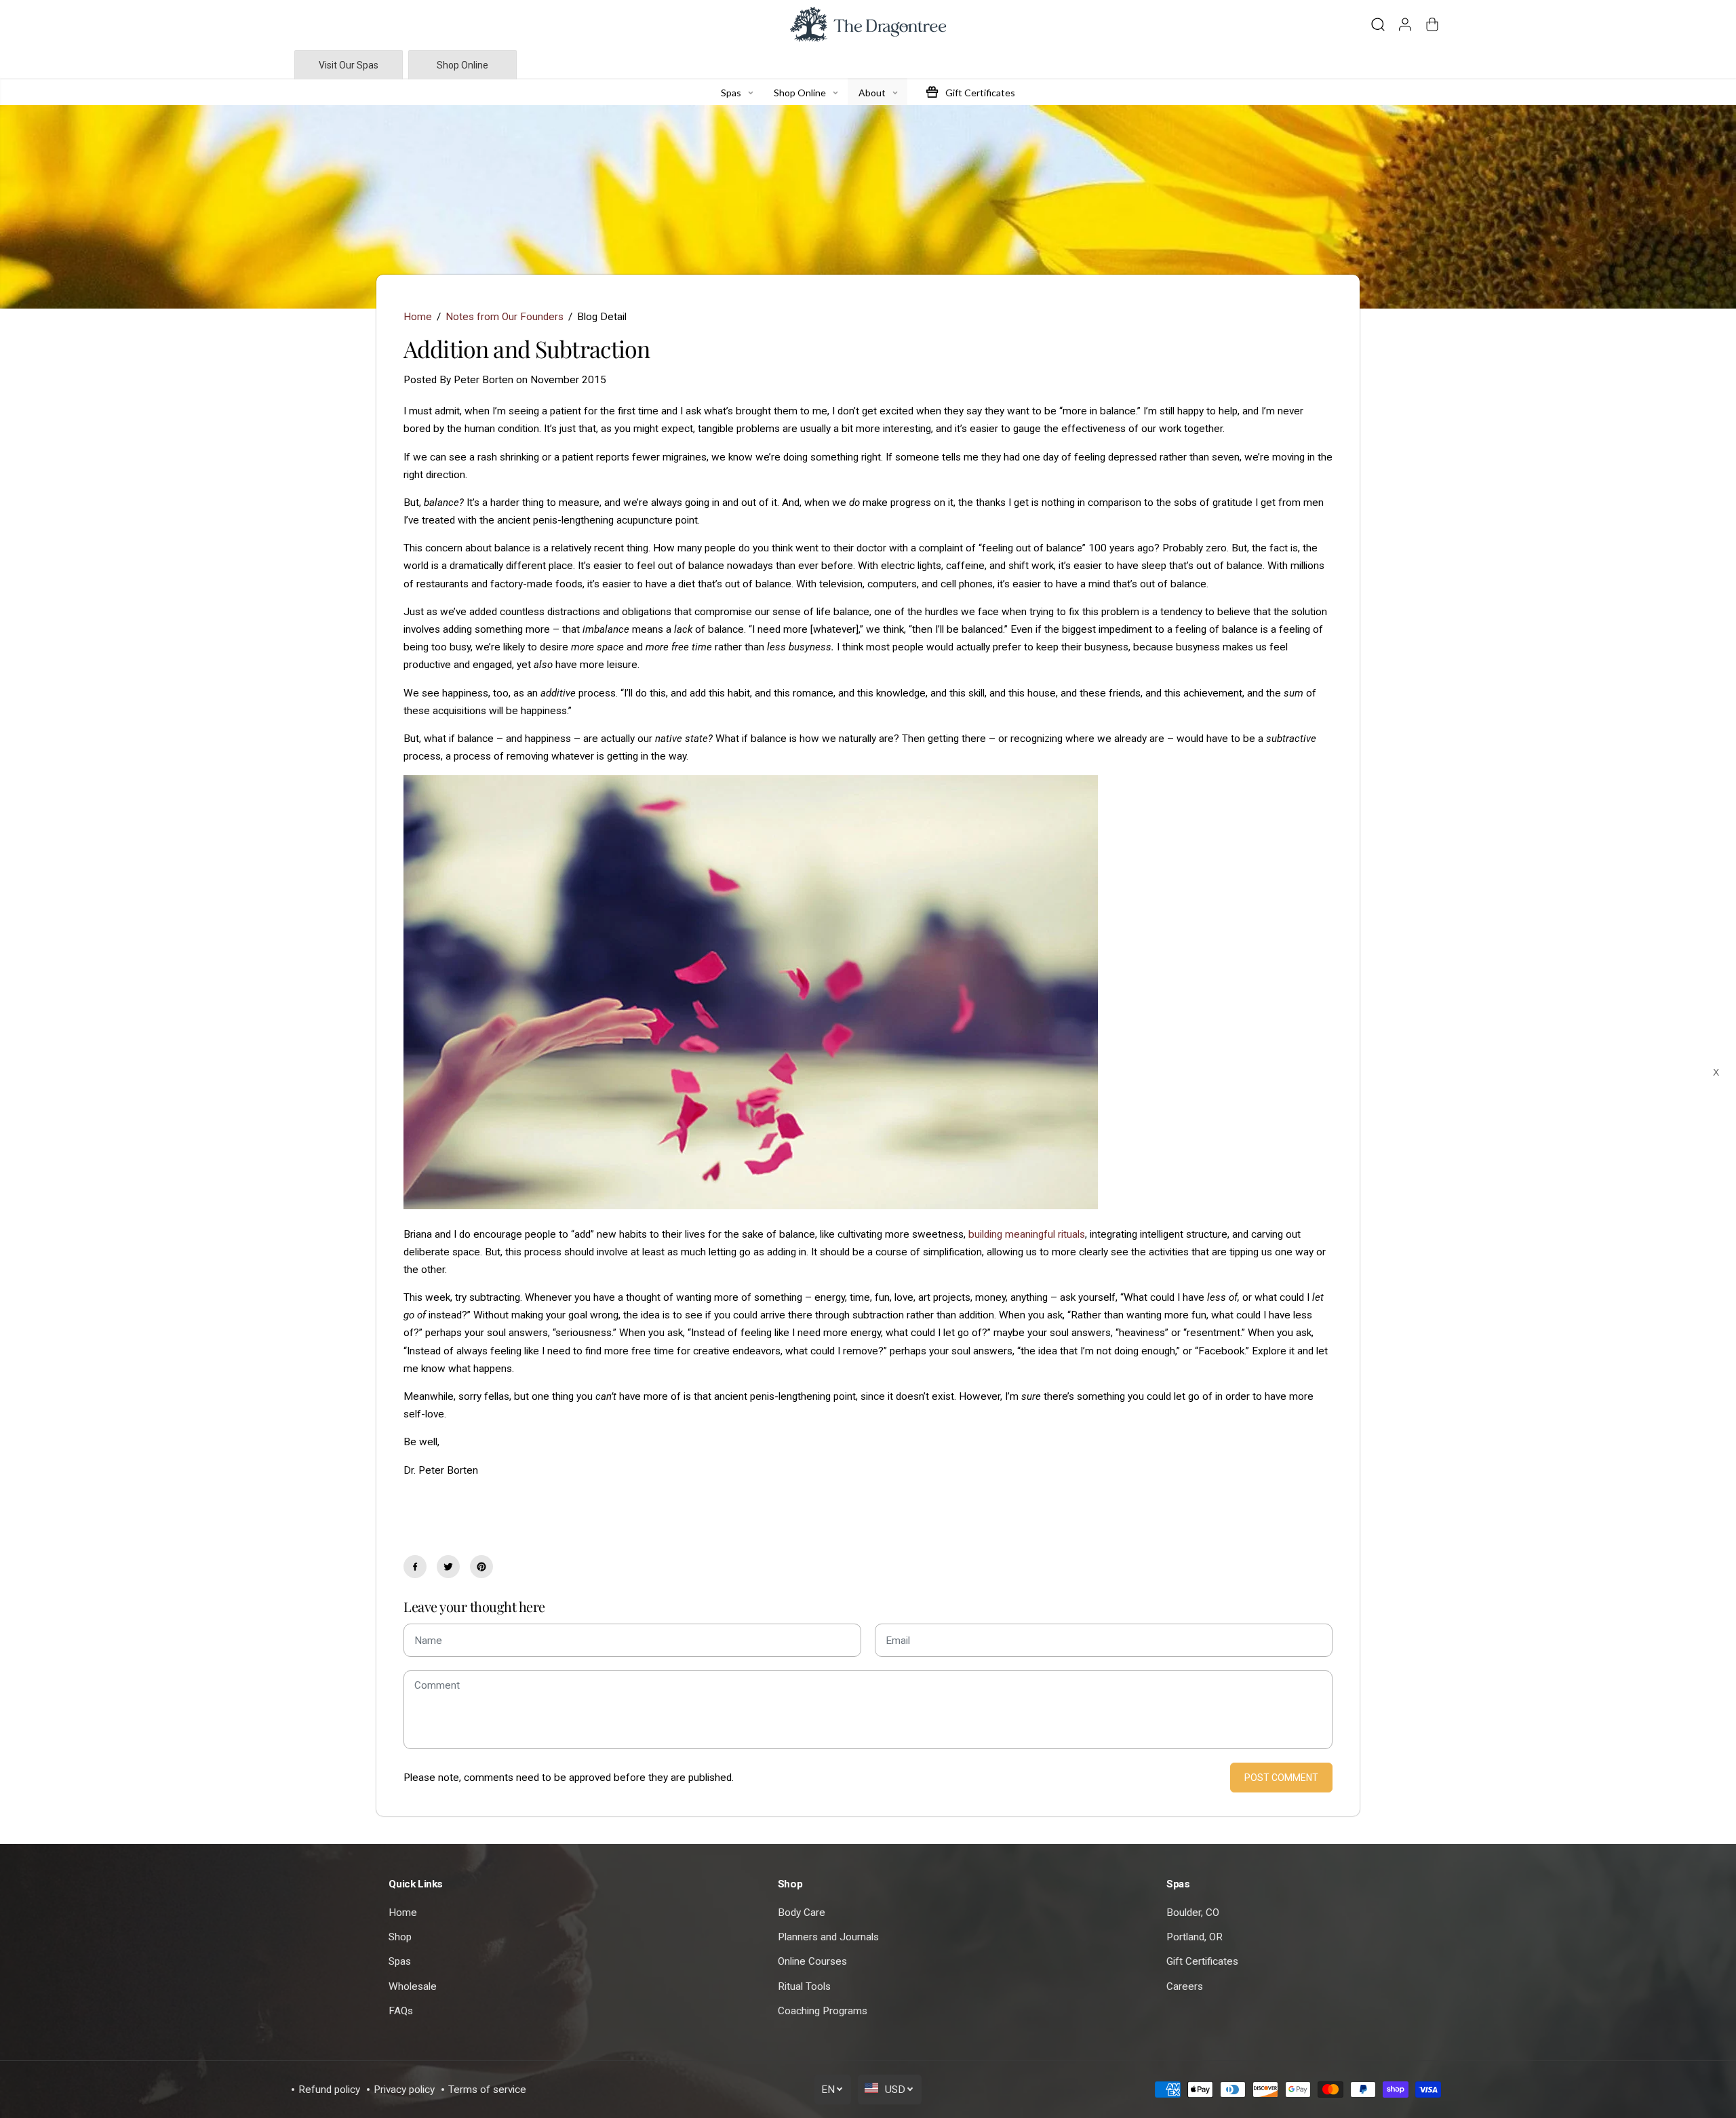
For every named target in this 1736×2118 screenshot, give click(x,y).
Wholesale (413, 1986)
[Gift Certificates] (932, 92)
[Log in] (1405, 24)
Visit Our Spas (349, 65)
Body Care (802, 1913)
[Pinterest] (481, 1567)
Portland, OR (1195, 1937)
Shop (400, 1937)
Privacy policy (404, 2090)
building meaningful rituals (1027, 1234)
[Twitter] (448, 1567)
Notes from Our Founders (505, 317)
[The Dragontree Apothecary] (868, 24)
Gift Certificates (1202, 1961)
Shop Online (462, 65)
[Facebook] (415, 1567)
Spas (400, 1961)
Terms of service (487, 2090)
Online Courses (812, 1961)
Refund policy (329, 2090)
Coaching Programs (823, 2011)
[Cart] (1432, 24)
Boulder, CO (1193, 1913)
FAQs (401, 2011)
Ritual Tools (804, 1986)
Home (418, 317)
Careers (1185, 1986)
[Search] (1378, 24)
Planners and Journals (828, 1937)
